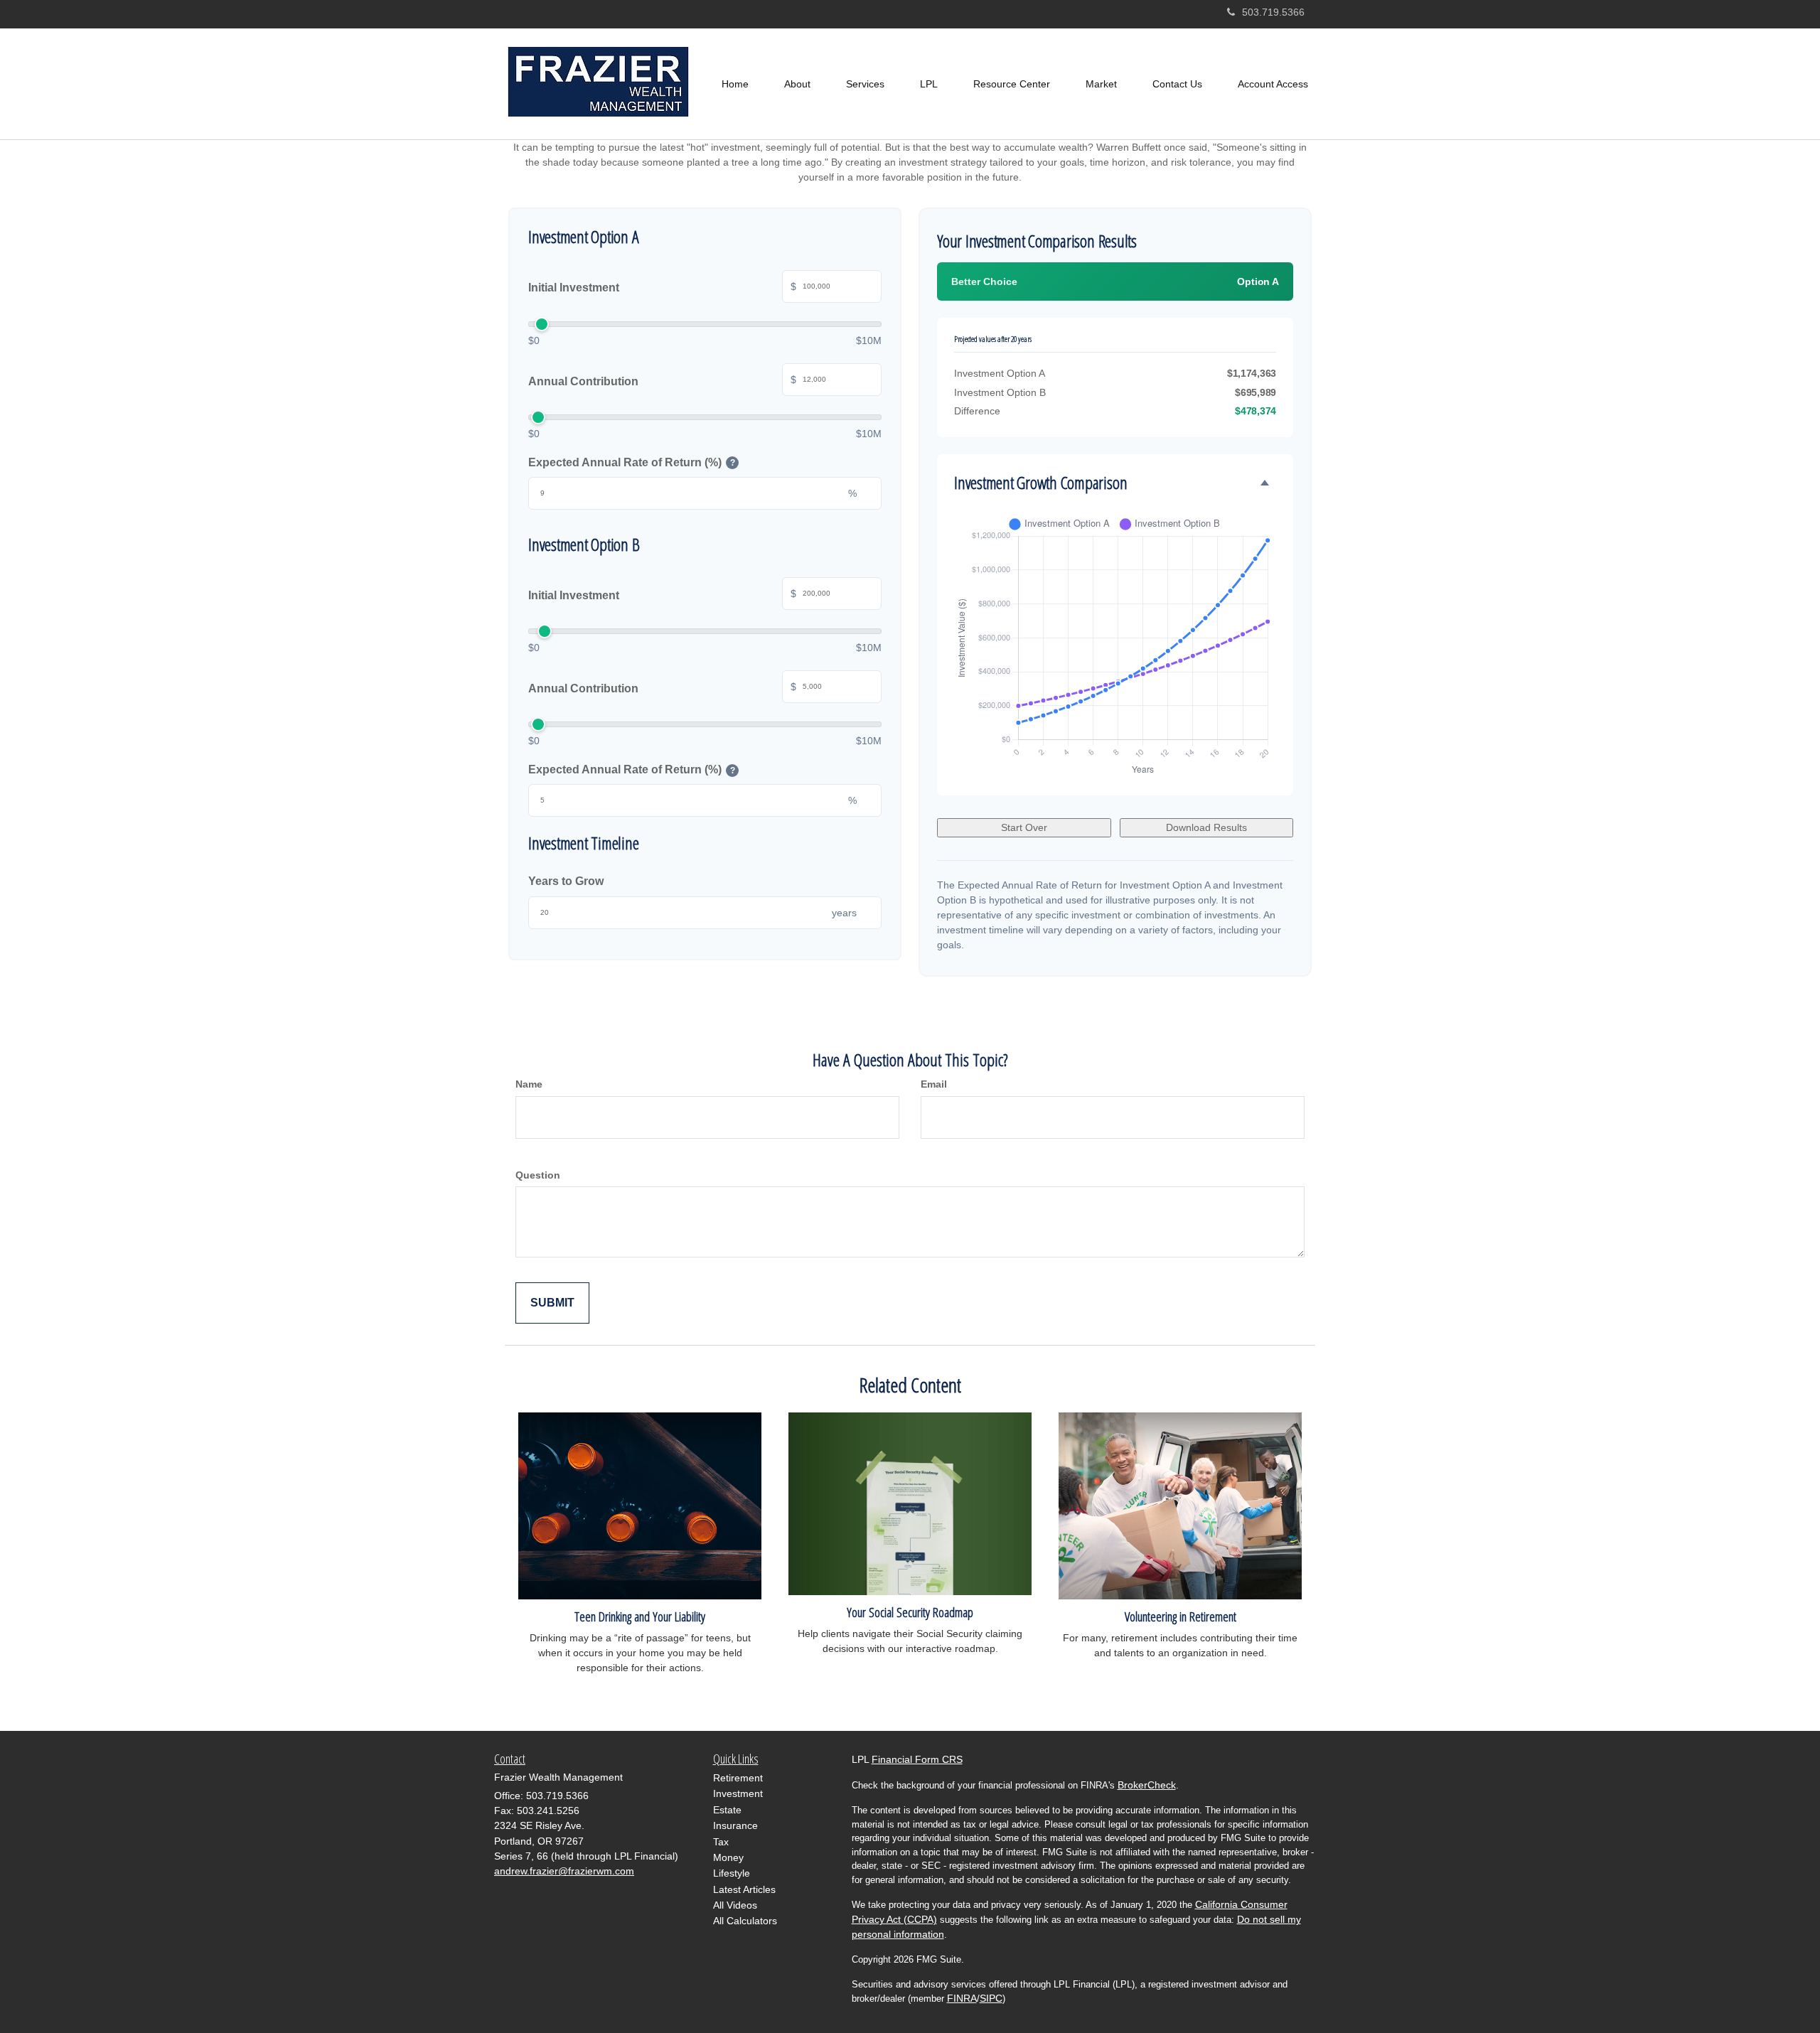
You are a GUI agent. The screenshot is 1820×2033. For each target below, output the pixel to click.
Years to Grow (566, 881)
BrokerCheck (1147, 1785)
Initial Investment (662, 288)
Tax (721, 1842)
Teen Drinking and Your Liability (640, 1616)
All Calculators (745, 1921)
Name (529, 1084)
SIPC (991, 1998)
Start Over (1024, 827)
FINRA (962, 1998)
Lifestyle (732, 1873)
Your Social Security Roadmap (910, 1612)
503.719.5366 (1273, 12)
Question (538, 1175)
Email (934, 1084)
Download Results (1206, 827)
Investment (738, 1793)
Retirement (738, 1778)
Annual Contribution (662, 381)
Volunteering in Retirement (1181, 1616)
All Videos (735, 1905)
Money (728, 1857)
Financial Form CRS (917, 1759)
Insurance (735, 1825)
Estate (727, 1810)
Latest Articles (744, 1889)
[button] (797, 84)
